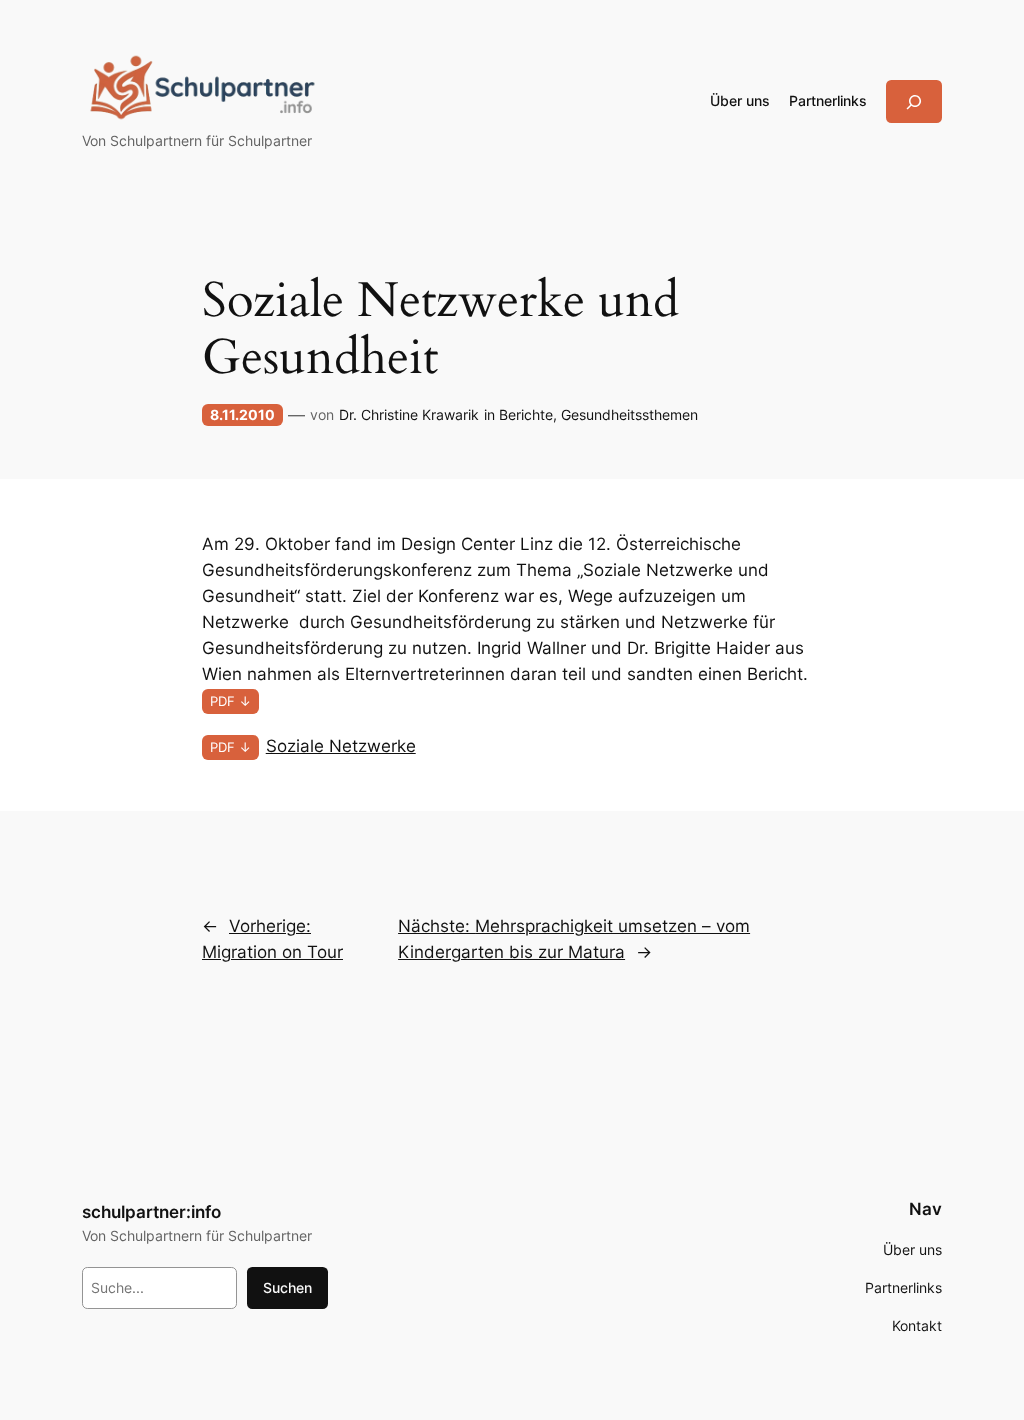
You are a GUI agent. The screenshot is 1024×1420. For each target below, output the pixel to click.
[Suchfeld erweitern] (914, 101)
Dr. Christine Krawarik (409, 414)
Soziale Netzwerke (341, 746)
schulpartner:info (151, 1212)
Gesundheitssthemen (629, 414)
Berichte (526, 414)
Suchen (287, 1287)
